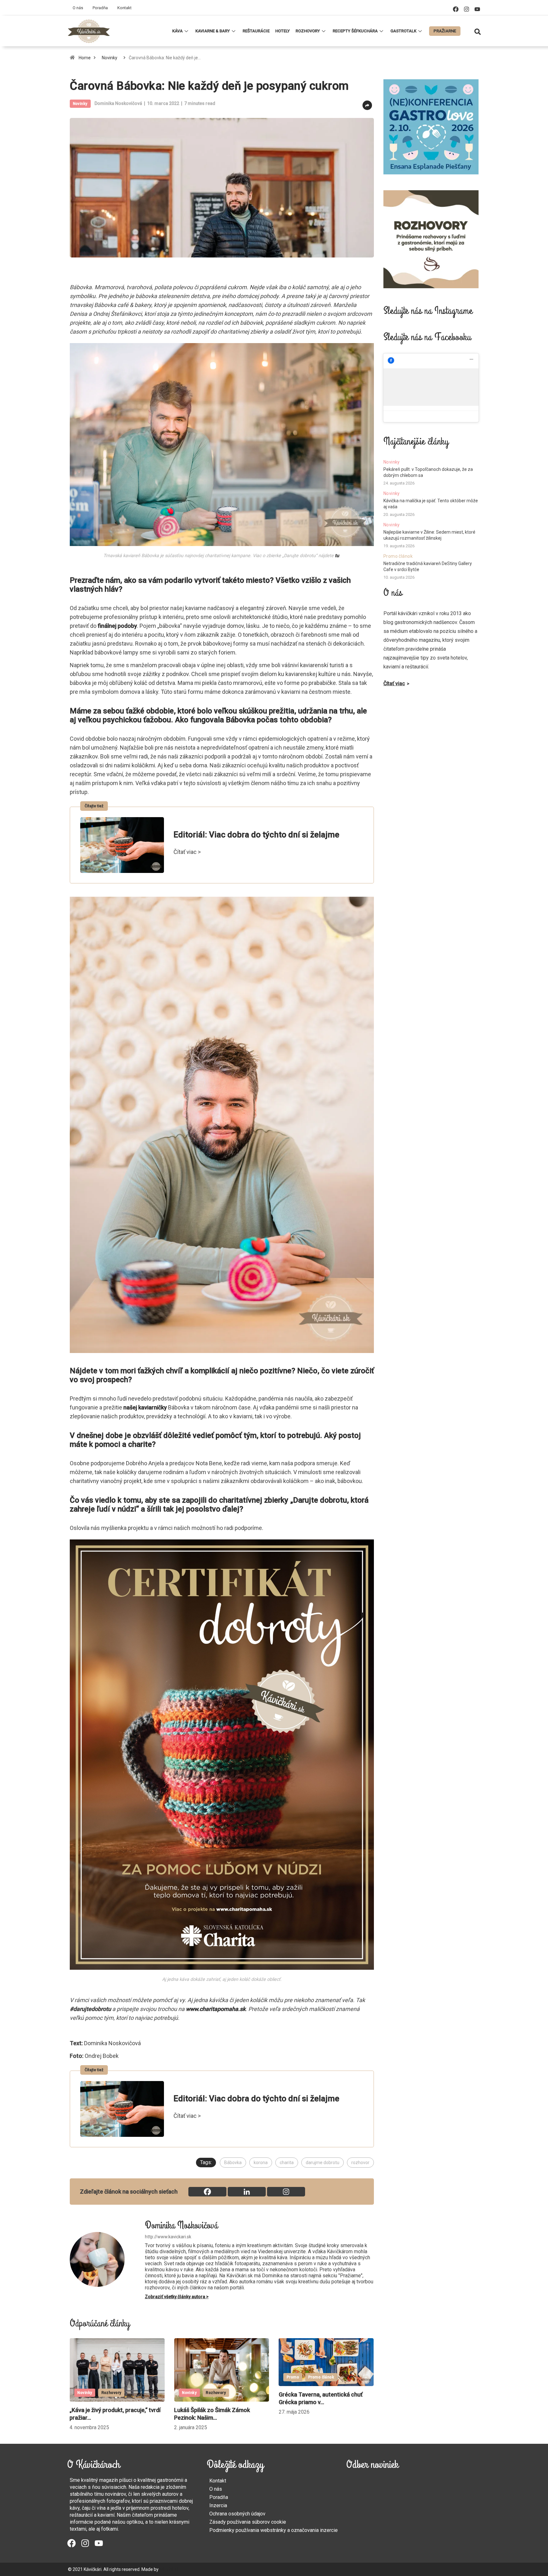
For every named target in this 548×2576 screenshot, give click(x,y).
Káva (177, 31)
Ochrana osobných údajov (237, 2514)
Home (85, 58)
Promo (159, 2377)
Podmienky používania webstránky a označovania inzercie (274, 2530)
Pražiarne (445, 31)
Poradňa (100, 8)
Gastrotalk (403, 31)
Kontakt (124, 8)
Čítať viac (394, 683)
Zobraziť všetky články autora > (177, 2297)
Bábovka (233, 2163)
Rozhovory (308, 31)
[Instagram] (466, 9)
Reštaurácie (256, 31)
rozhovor (360, 2163)
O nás (78, 8)
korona (261, 2163)
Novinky (110, 58)
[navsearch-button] (478, 31)
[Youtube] (477, 9)
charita (287, 2163)
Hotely (283, 31)
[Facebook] (456, 9)
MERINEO (169, 2569)
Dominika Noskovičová (118, 103)
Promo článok (187, 2377)
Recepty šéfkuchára (355, 31)
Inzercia (218, 2505)
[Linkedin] (247, 2192)
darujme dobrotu (323, 2163)
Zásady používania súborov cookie (248, 2522)
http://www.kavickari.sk (168, 2237)
